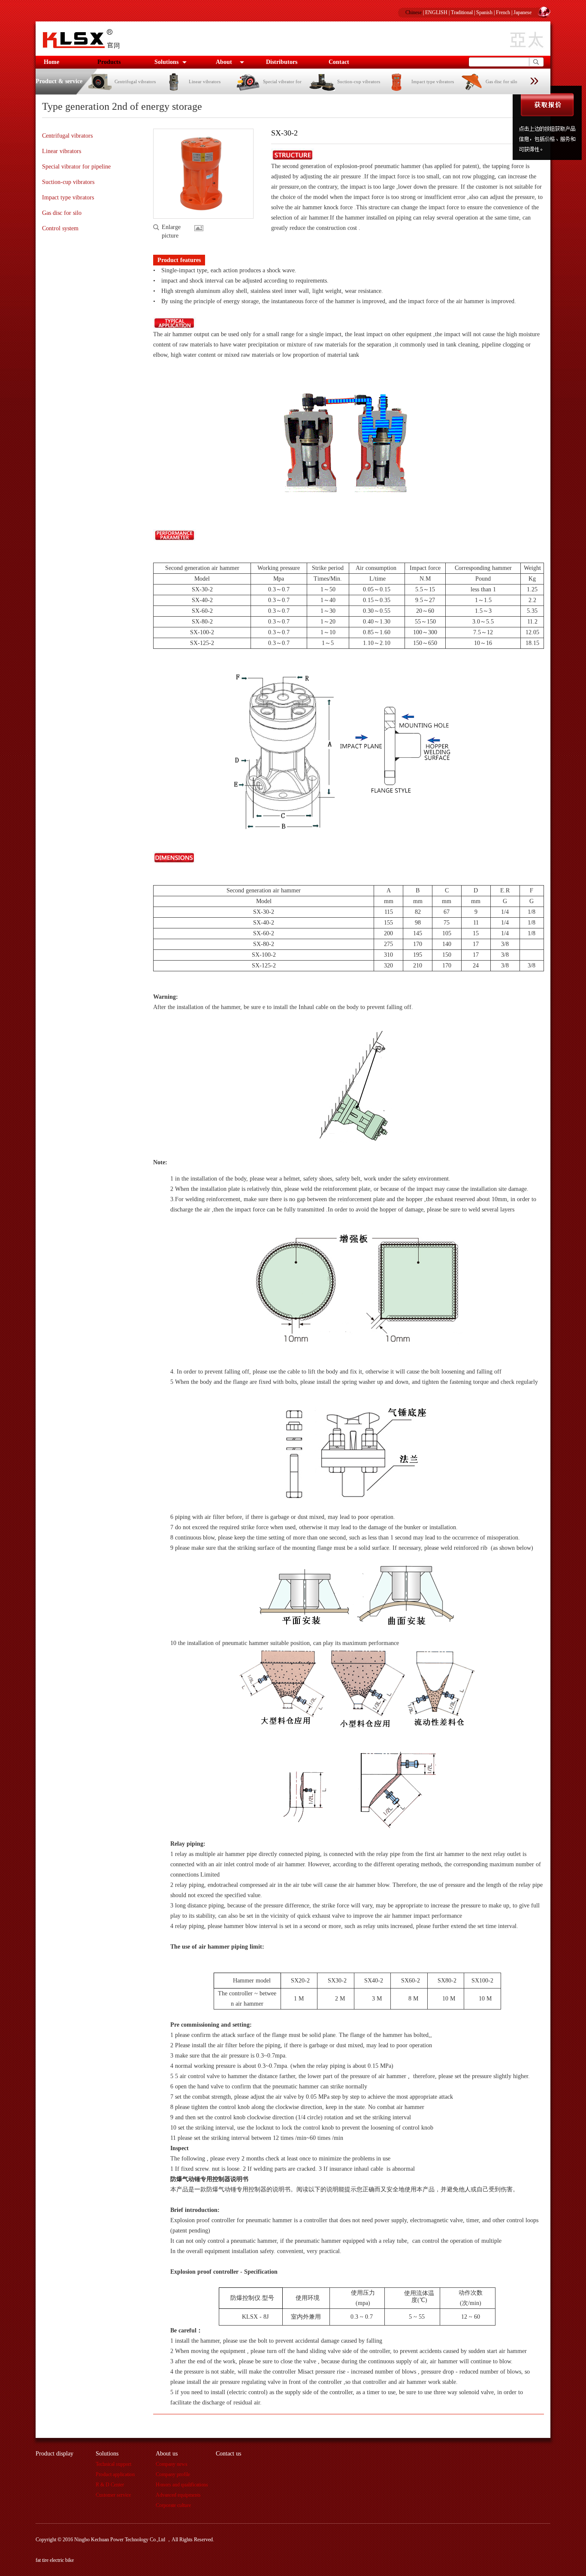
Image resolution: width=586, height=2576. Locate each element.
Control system (60, 228)
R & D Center (110, 2485)
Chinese (414, 12)
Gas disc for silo (501, 81)
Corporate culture (173, 2505)
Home (51, 62)
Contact (339, 62)
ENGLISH (436, 12)
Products (109, 62)
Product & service (59, 81)
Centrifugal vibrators (135, 81)
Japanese (523, 12)
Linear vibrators (205, 81)
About (224, 62)
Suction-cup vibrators (359, 81)
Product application (115, 2474)
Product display (54, 2454)
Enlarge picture (171, 228)
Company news (172, 2464)
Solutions (166, 62)
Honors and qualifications (182, 2485)
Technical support (113, 2464)
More (201, 228)
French (503, 12)
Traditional (462, 12)
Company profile (173, 2474)
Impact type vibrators (433, 81)
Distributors (282, 62)
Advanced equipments (178, 2495)
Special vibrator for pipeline (76, 167)
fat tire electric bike (55, 2560)
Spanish (484, 12)
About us (167, 2454)
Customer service (113, 2495)
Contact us (228, 2454)
